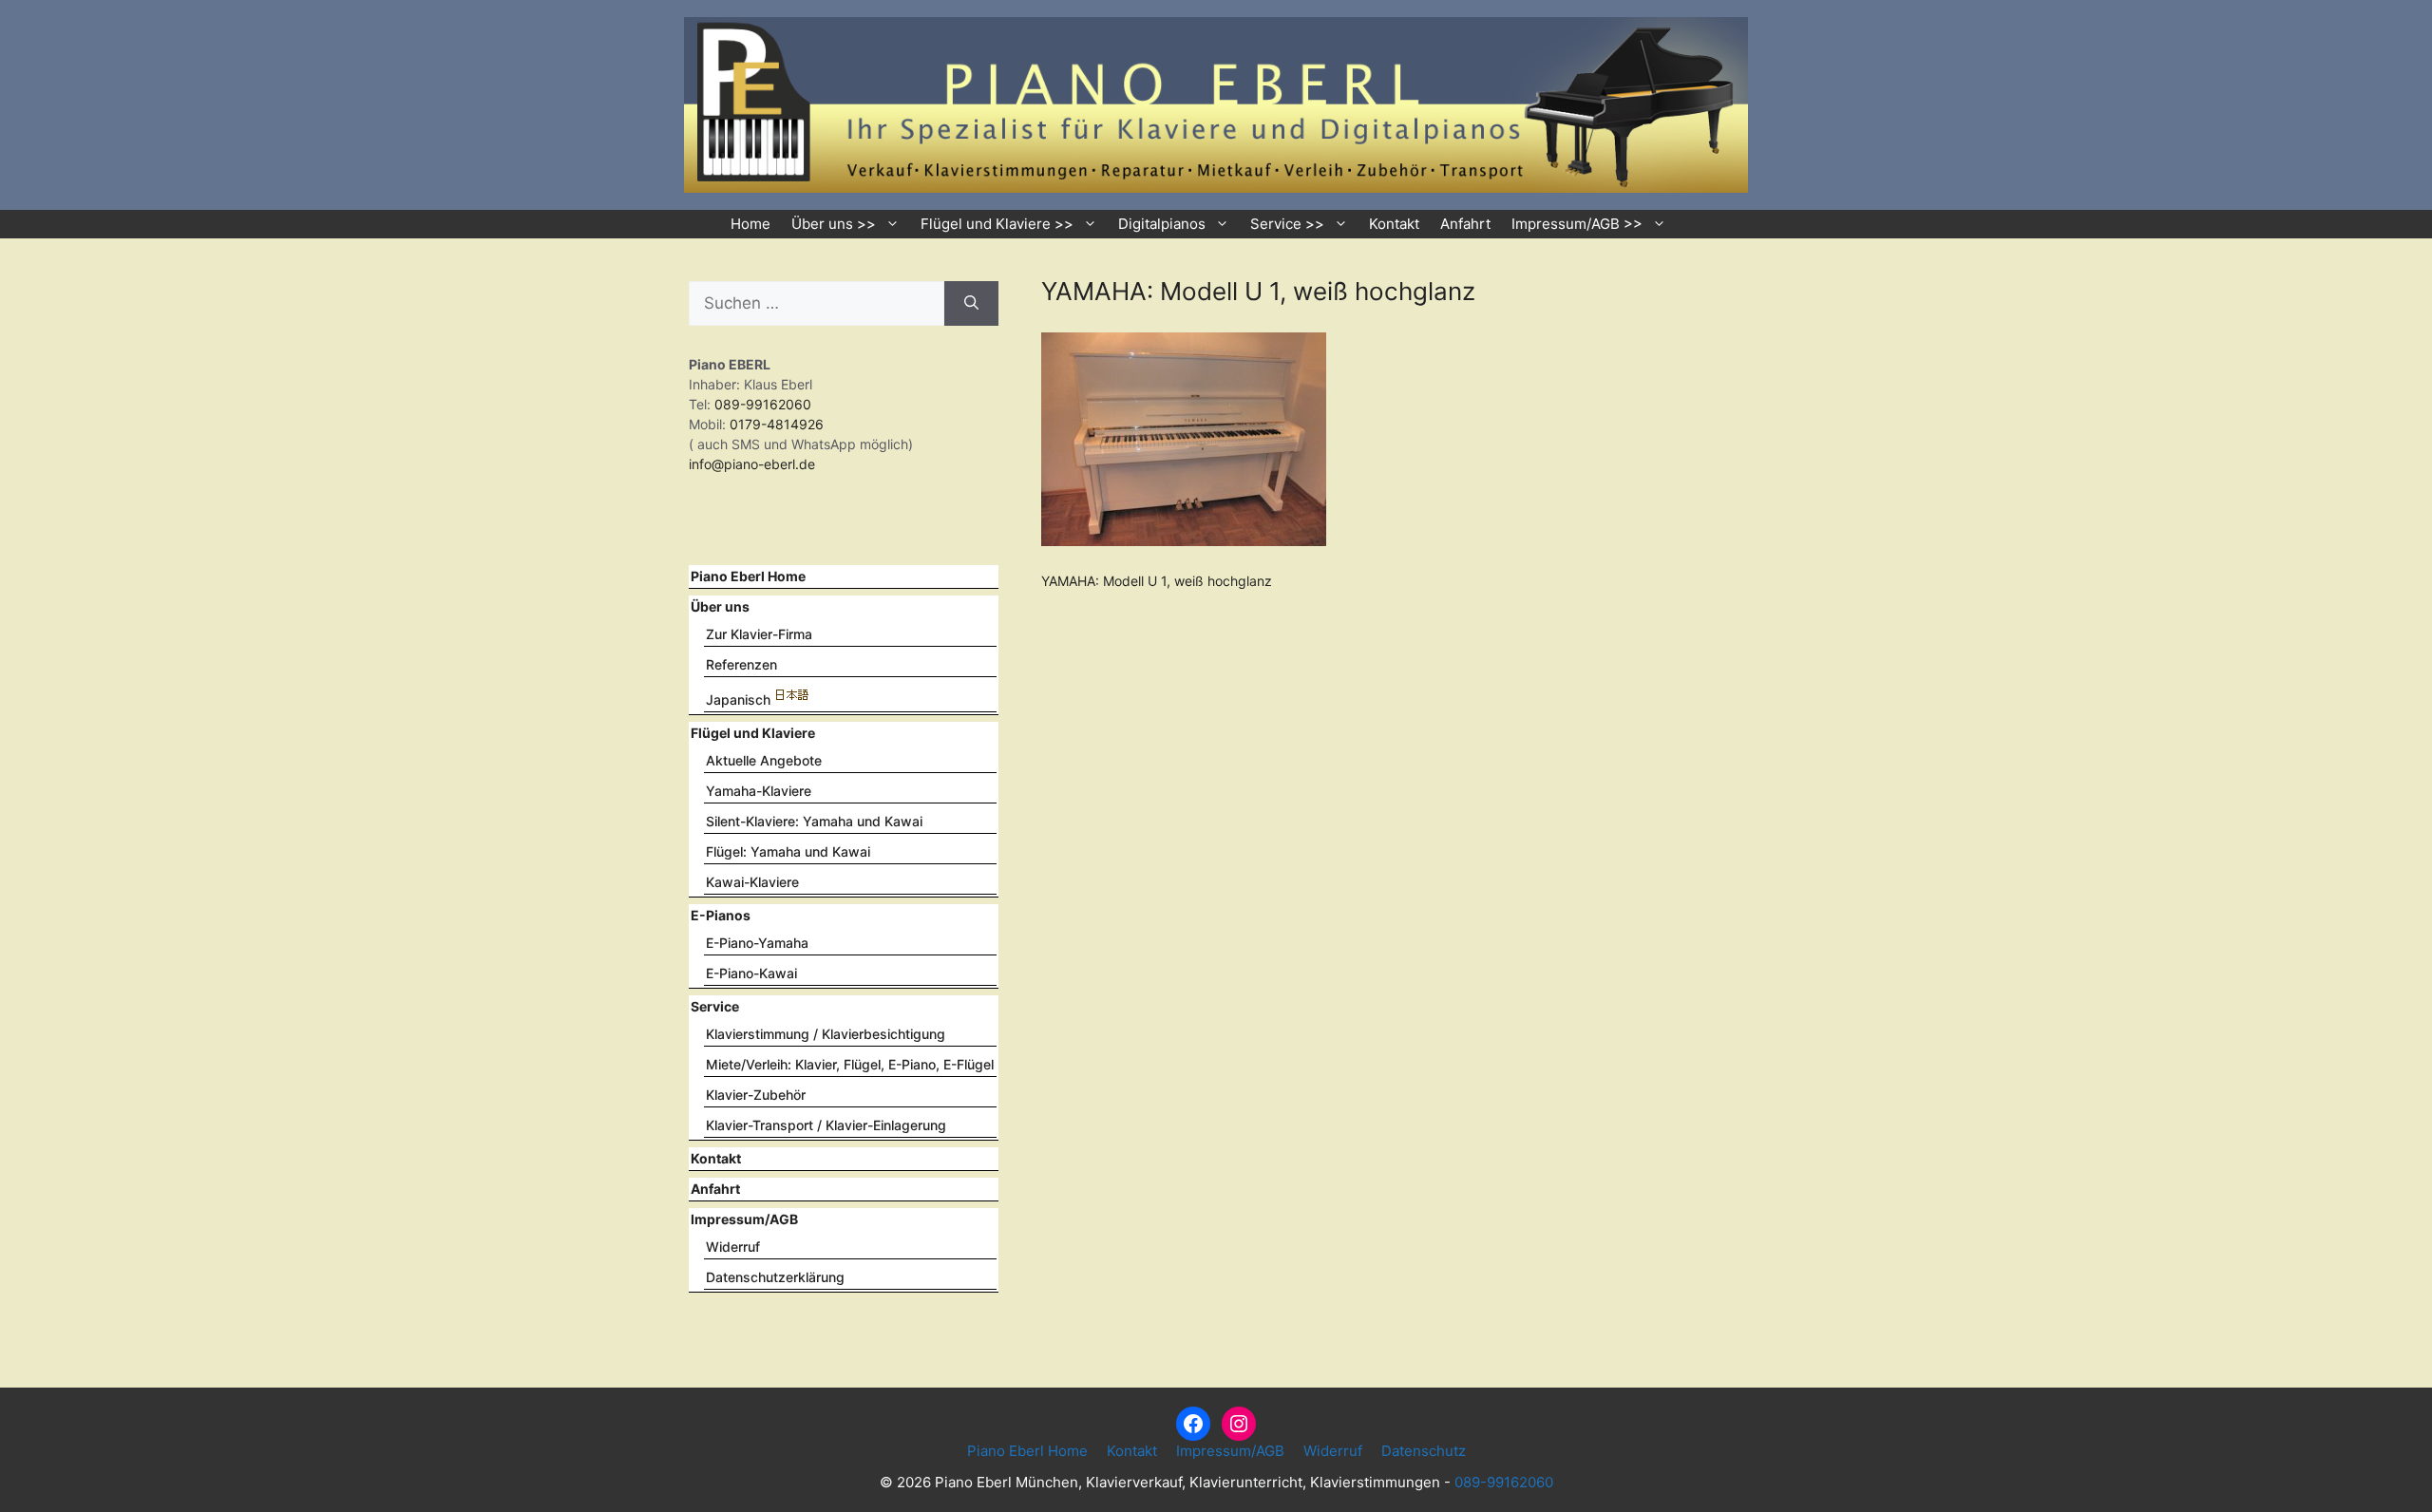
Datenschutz (1424, 1451)
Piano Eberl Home (748, 576)
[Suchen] (971, 304)
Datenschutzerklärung (775, 1277)
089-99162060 (761, 404)
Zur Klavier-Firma (759, 634)
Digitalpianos (1162, 224)
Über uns (720, 606)
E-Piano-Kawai (751, 973)
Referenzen (741, 664)
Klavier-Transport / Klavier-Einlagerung (826, 1125)
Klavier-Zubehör (756, 1095)
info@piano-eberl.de (752, 464)
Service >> (1287, 224)
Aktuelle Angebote (764, 760)
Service (715, 1006)
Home (750, 224)
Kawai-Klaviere (752, 882)
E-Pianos (721, 915)
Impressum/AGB (744, 1219)
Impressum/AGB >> (1577, 224)
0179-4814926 (777, 424)
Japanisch (738, 699)
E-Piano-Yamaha (757, 943)
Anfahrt (1465, 224)
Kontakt (1394, 224)
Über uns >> (834, 224)
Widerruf (733, 1247)
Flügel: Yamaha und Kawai (788, 851)
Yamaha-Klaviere (759, 791)
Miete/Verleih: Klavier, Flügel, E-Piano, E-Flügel (850, 1064)
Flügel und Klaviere (753, 733)
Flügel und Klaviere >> (997, 224)
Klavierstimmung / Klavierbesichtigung (826, 1034)
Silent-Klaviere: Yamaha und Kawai (814, 821)
